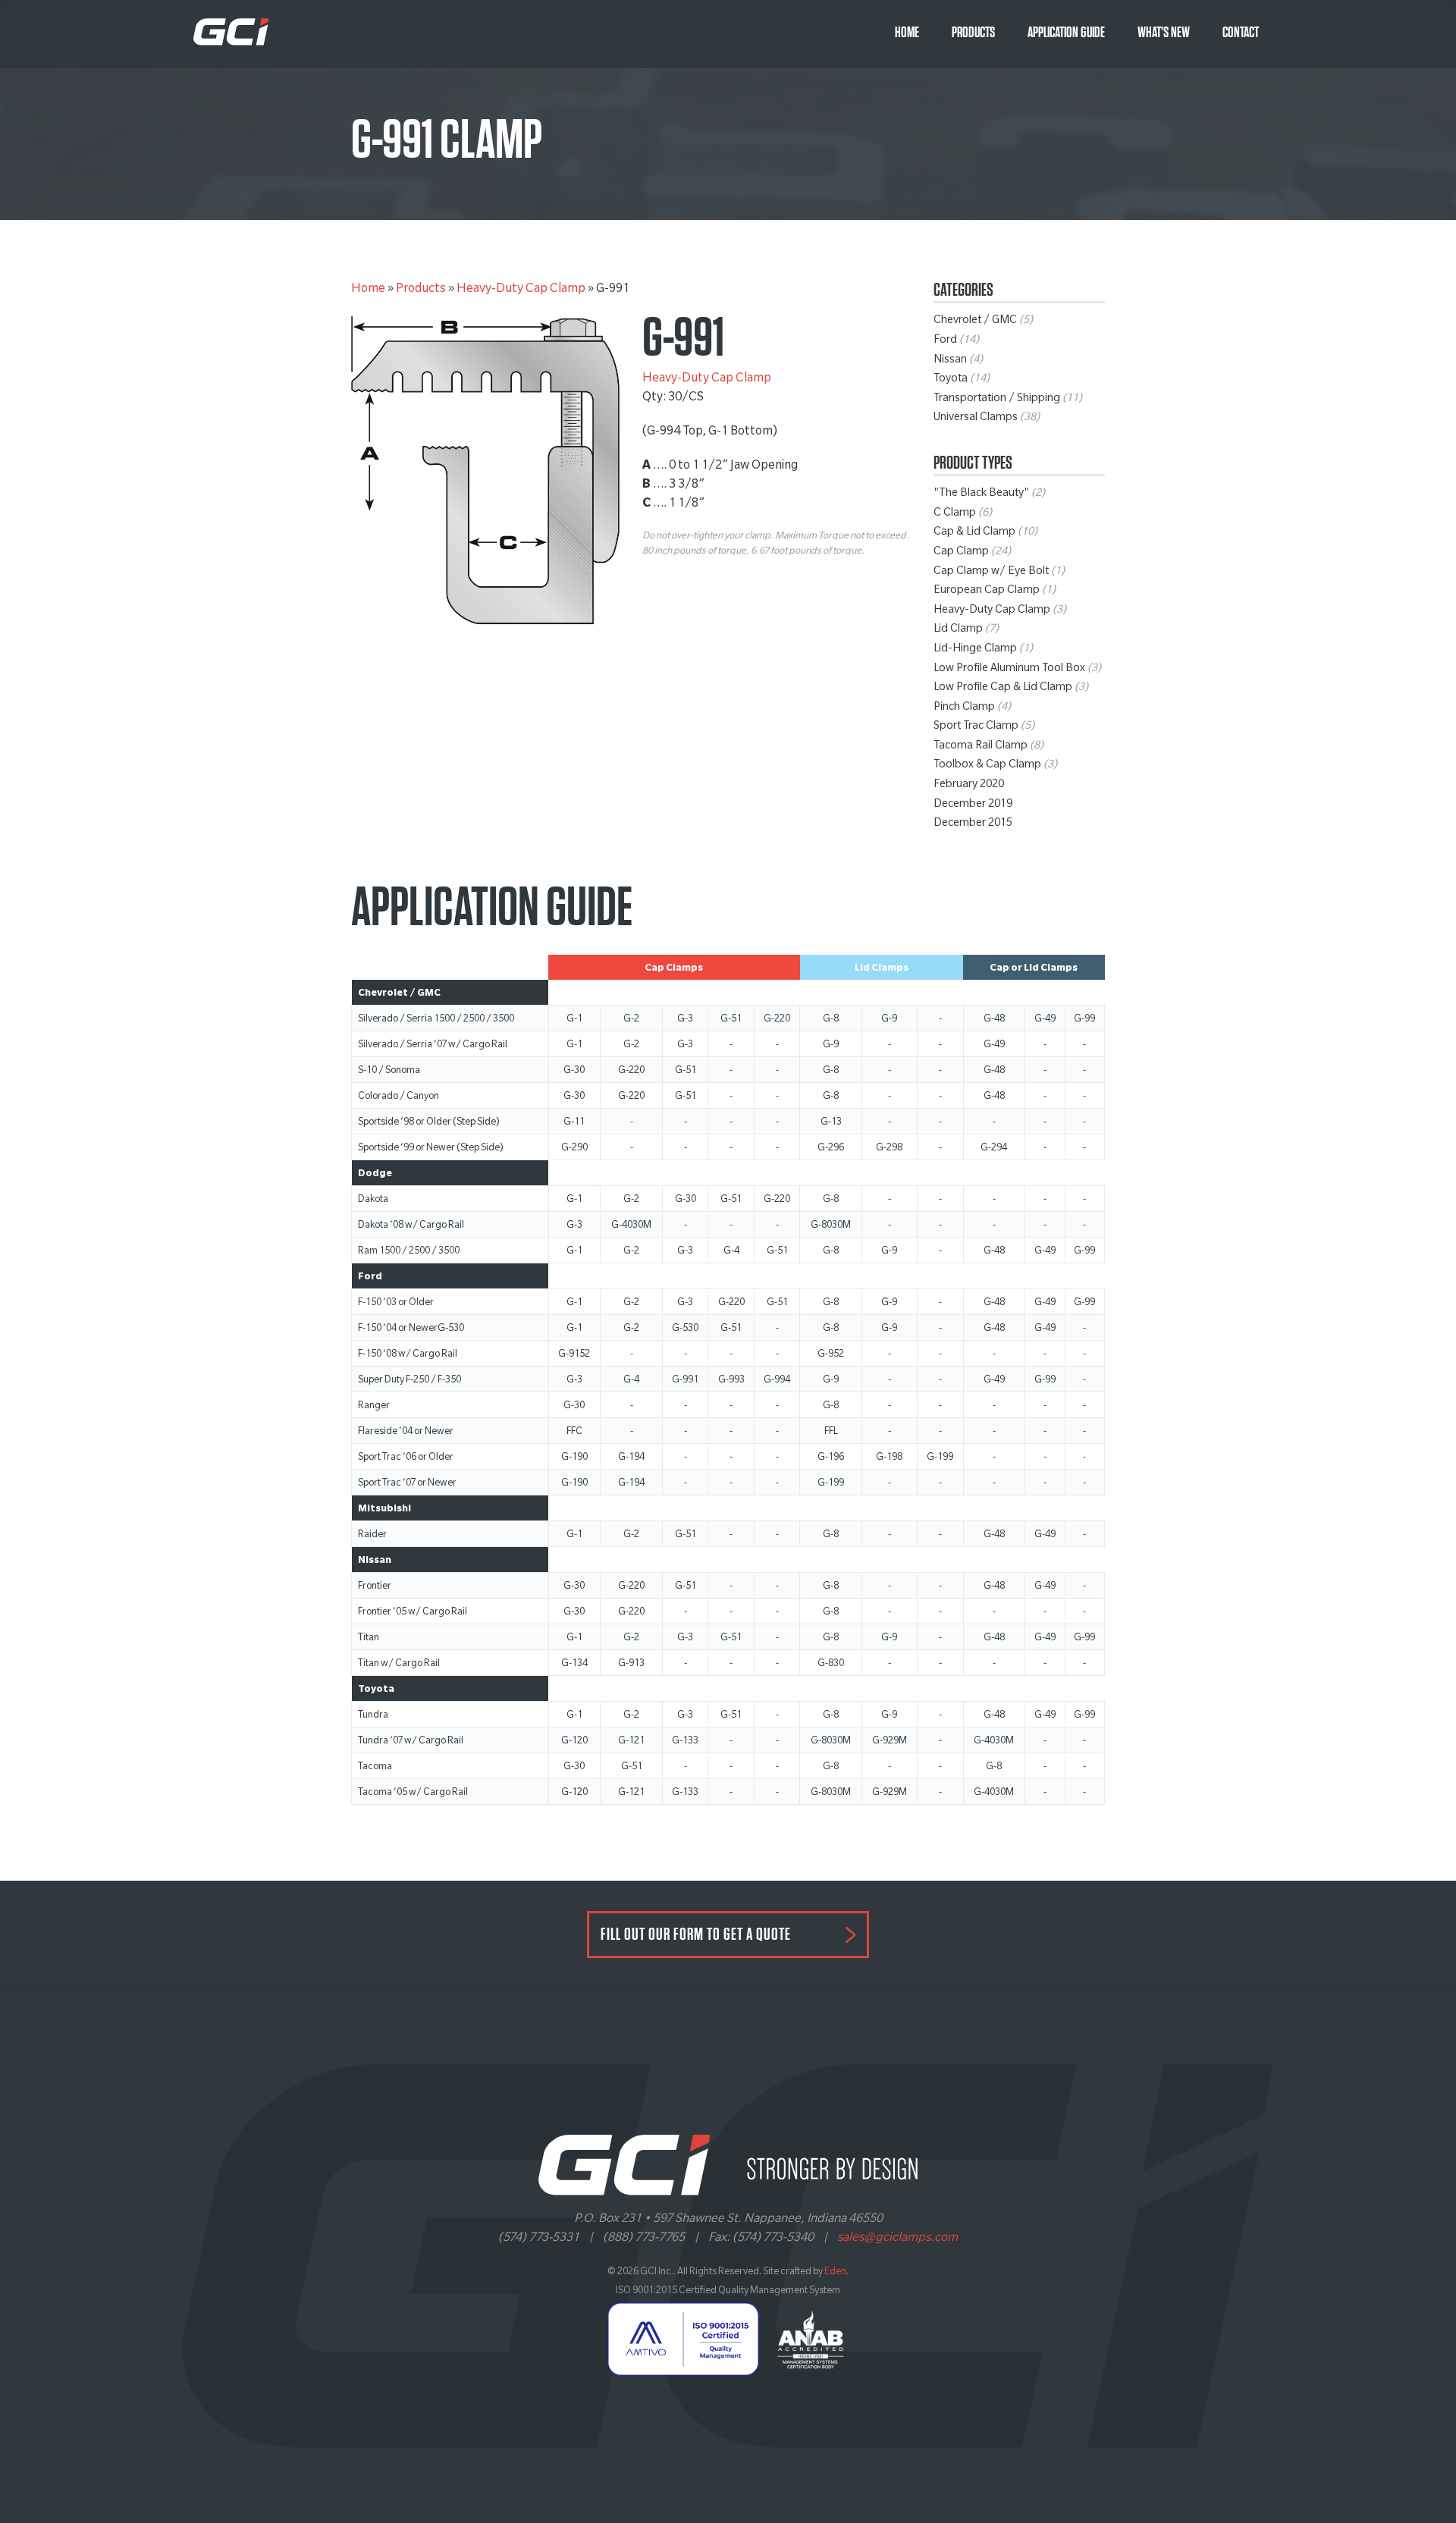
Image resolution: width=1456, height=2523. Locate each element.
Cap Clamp (961, 553)
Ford (945, 341)
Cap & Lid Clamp (974, 533)
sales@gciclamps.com (897, 2239)
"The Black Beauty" (981, 494)
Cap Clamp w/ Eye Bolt (991, 573)
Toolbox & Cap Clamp (987, 766)
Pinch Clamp (964, 708)
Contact (1241, 33)
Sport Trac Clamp (976, 727)
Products (973, 33)
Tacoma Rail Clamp (981, 747)
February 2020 (969, 786)
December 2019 (973, 805)
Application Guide (1066, 33)
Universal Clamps (976, 419)
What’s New (1164, 33)
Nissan (950, 361)
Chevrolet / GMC (975, 322)
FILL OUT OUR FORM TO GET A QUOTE (696, 1935)
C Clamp (955, 514)
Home (907, 33)
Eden (835, 2273)
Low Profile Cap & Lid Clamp (1003, 689)
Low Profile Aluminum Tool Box (1009, 670)
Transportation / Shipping (997, 400)
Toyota (951, 380)
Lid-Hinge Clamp (975, 650)
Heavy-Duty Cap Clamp (521, 290)
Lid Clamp (958, 630)
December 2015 (973, 824)
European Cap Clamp (987, 592)
